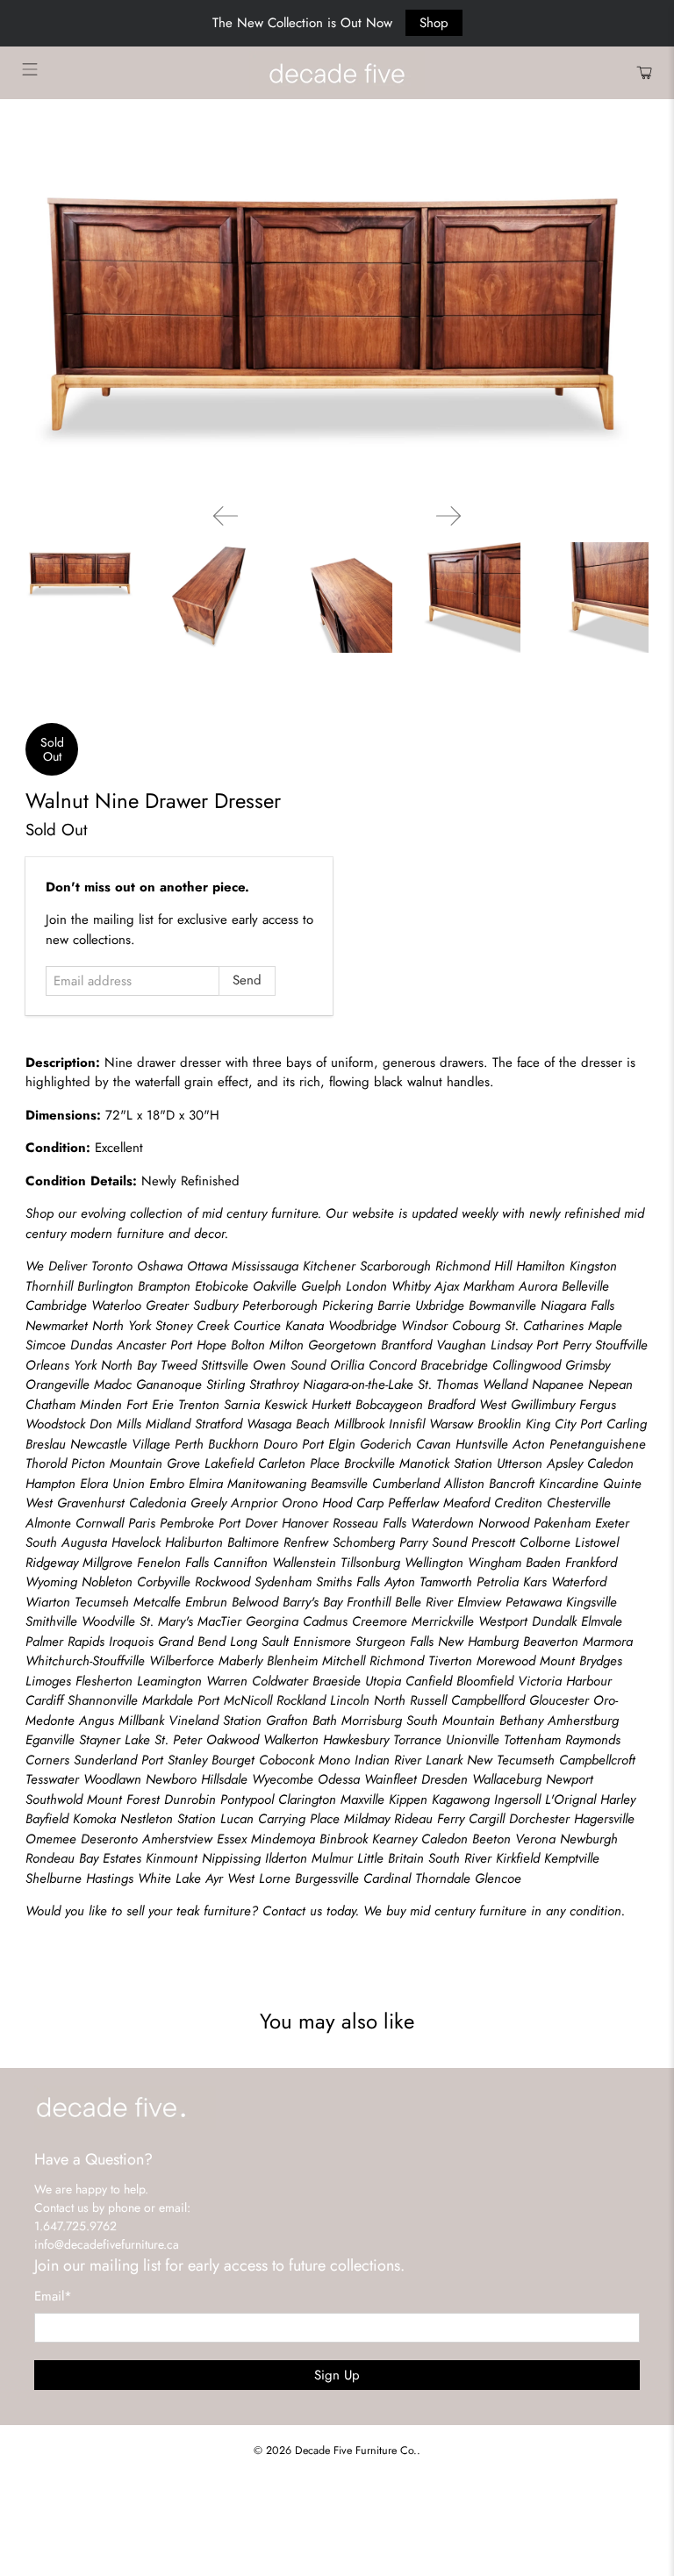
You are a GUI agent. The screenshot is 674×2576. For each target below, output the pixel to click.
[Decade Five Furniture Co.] (337, 73)
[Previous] (226, 516)
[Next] (448, 516)
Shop (434, 23)
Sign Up (337, 2375)
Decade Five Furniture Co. (356, 2451)
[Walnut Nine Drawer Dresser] (337, 315)
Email (53, 2296)
